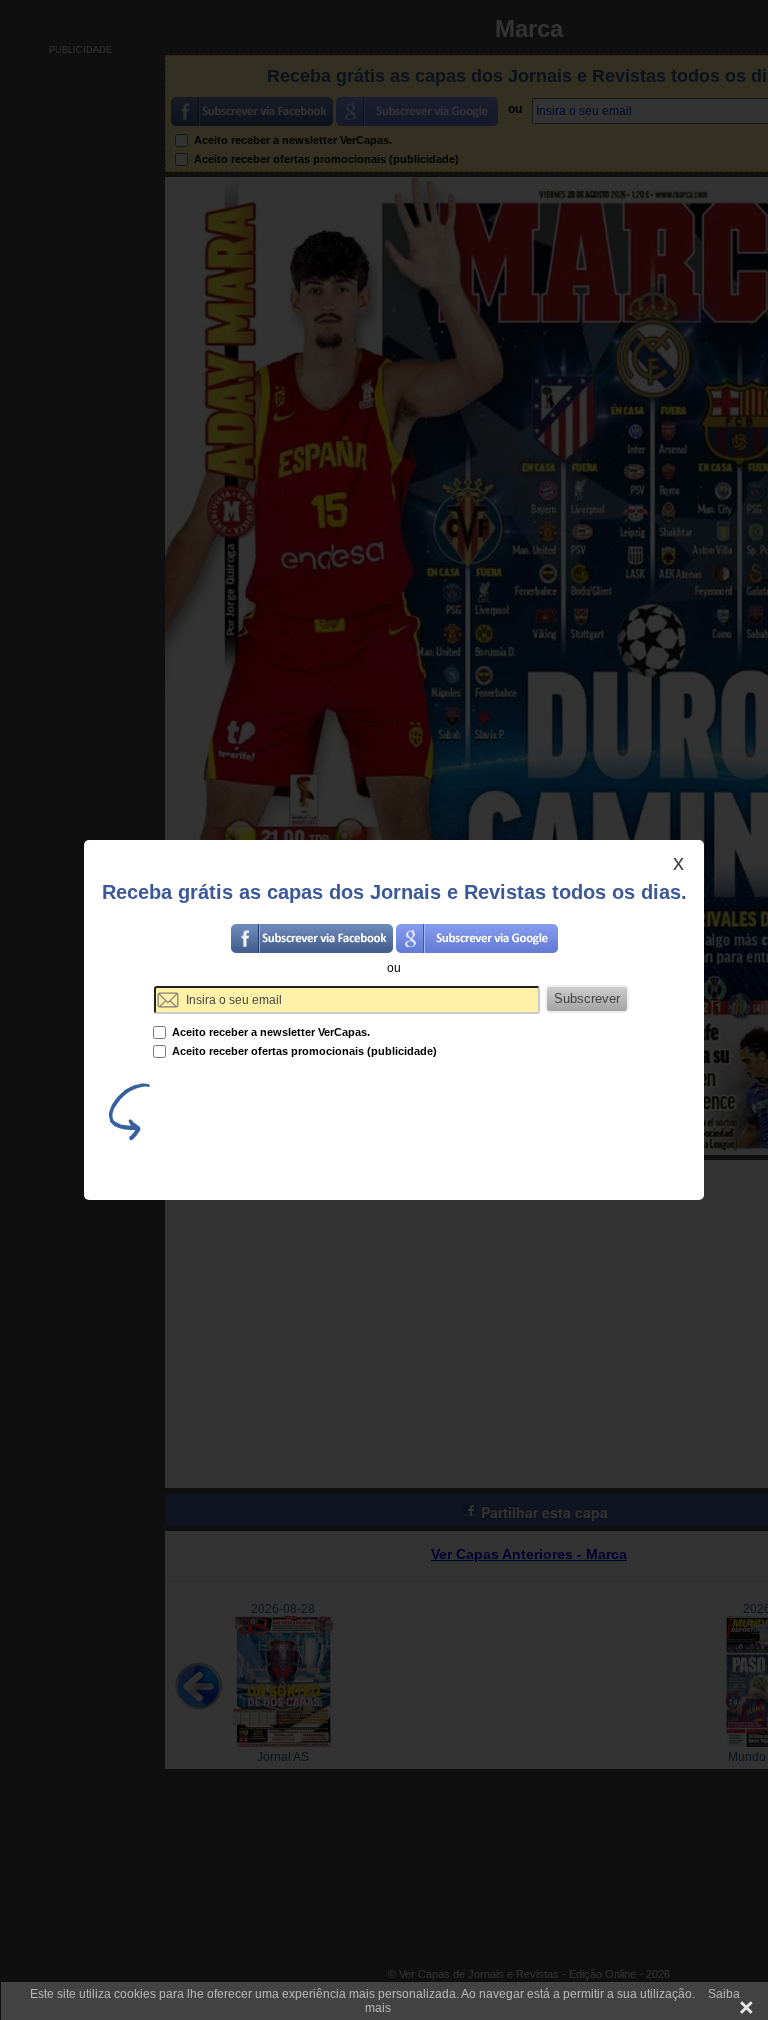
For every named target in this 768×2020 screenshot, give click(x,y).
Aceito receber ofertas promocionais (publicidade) (303, 1051)
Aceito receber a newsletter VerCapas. (269, 1032)
